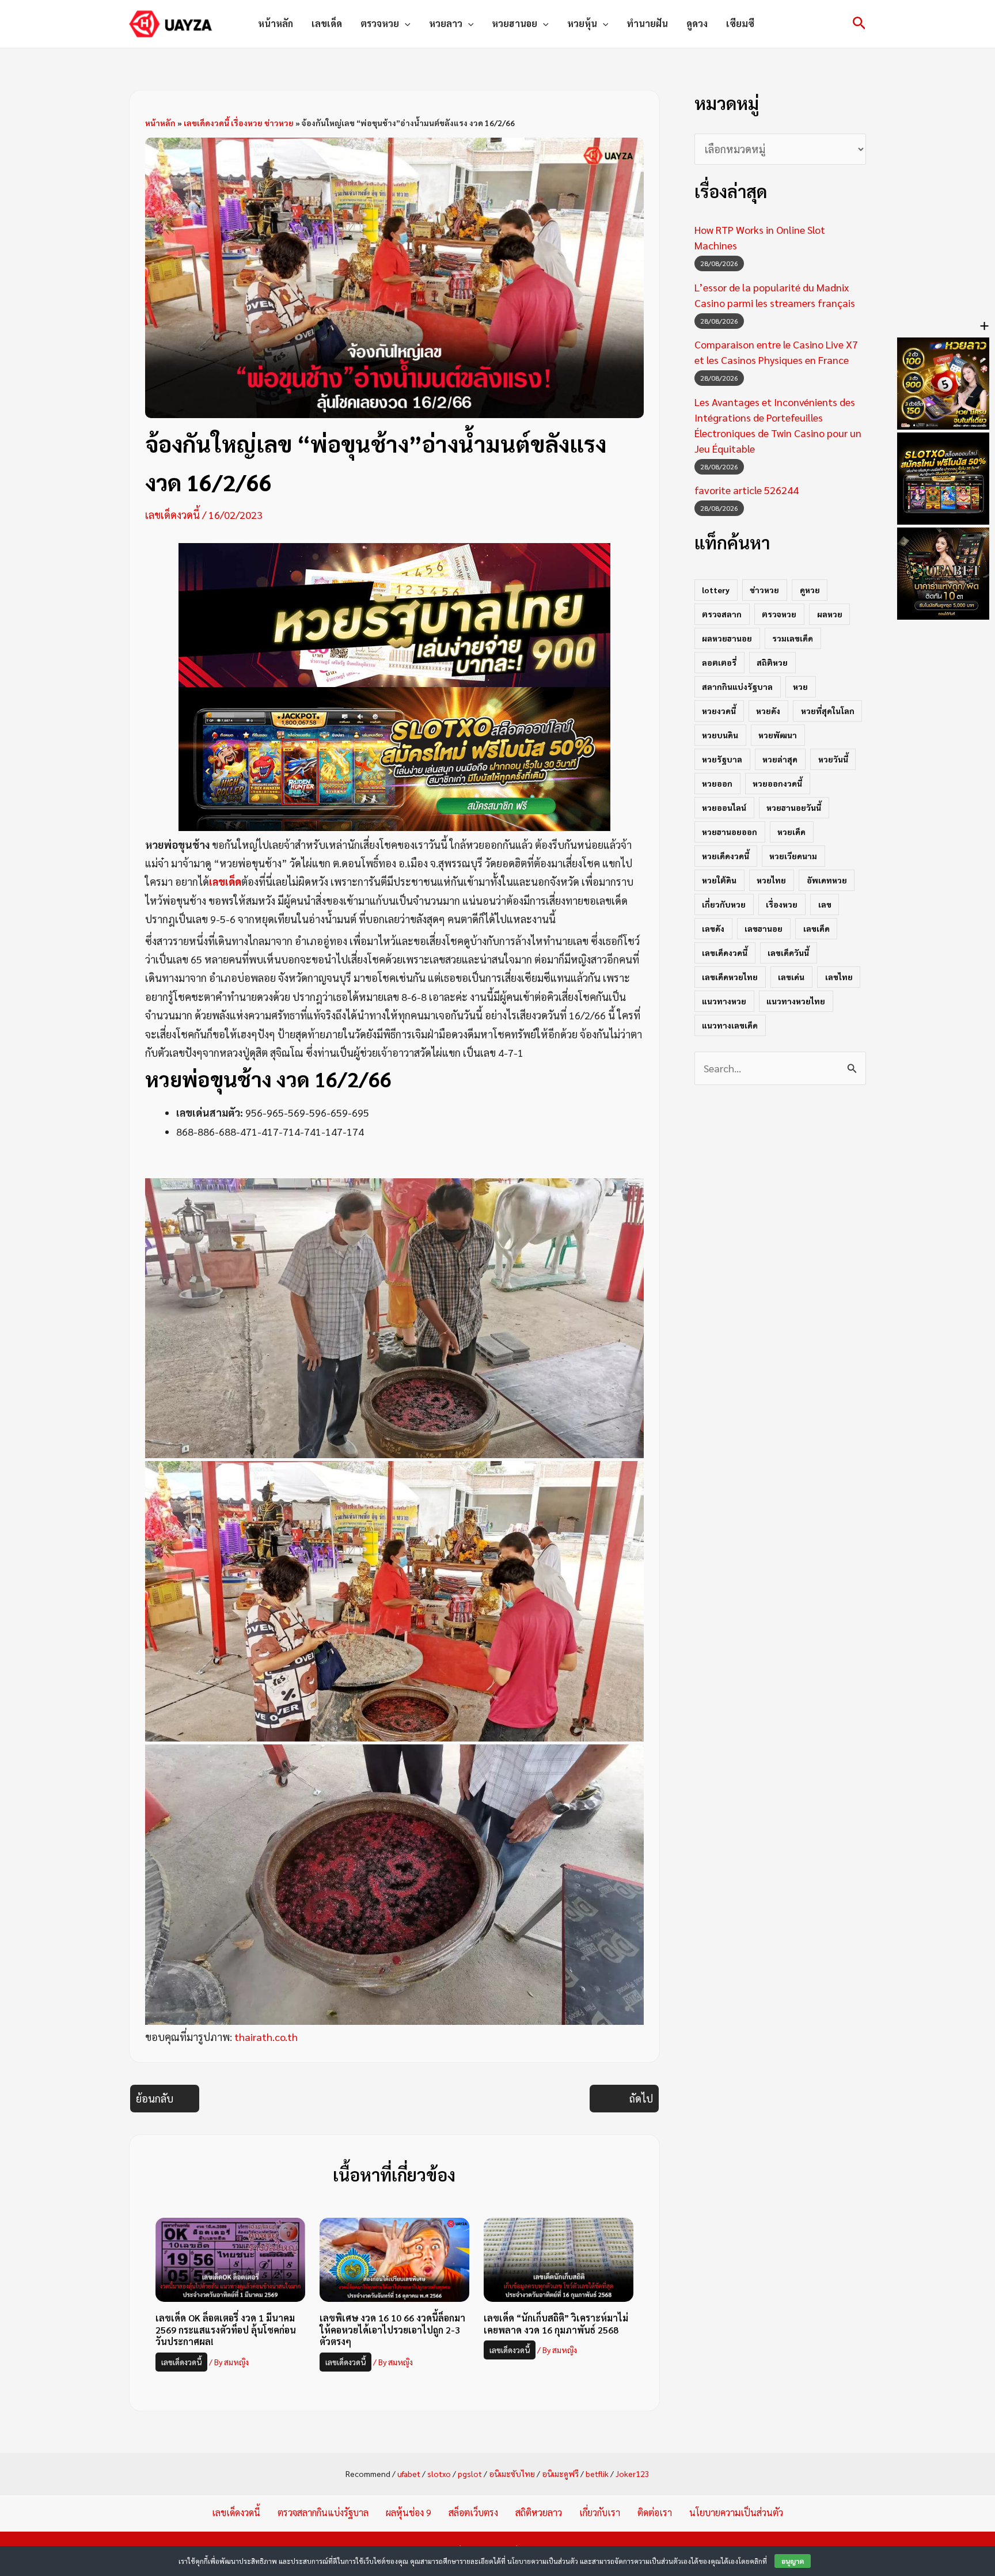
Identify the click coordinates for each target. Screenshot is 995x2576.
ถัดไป (641, 2098)
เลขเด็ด (327, 23)
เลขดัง (713, 928)
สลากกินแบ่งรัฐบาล (737, 686)
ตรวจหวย (380, 23)
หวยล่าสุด (780, 759)
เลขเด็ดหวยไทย (730, 977)
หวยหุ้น (582, 23)
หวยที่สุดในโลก (828, 711)
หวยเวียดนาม (793, 856)
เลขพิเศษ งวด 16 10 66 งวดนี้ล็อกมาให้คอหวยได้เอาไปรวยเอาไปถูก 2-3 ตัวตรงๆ (392, 2330)
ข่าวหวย (764, 590)
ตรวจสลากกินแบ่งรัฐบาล (323, 2512)
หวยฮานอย (514, 23)
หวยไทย (771, 880)
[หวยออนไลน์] (394, 613)
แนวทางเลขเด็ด (730, 1025)
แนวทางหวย (724, 1001)
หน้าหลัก (276, 23)
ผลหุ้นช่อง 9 (409, 2512)
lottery (716, 590)
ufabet (409, 2473)
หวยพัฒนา (778, 735)
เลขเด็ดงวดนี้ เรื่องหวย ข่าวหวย (239, 123)
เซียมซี (740, 23)
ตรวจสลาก (722, 614)
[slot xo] (394, 757)
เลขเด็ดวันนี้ (788, 953)
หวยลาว (446, 23)
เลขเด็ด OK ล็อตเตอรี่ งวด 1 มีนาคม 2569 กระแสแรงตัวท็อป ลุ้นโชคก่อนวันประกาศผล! (226, 2330)
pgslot (470, 2473)
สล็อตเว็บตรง (473, 2512)
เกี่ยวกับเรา (600, 2512)
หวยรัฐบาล (722, 759)
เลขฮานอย (764, 928)
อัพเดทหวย (827, 880)
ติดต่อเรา (655, 2512)
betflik (597, 2473)
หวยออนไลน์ (724, 807)
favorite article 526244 (747, 490)
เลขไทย (839, 977)
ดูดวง (697, 23)
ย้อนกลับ (155, 2098)
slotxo (439, 2473)
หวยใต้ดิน (719, 880)
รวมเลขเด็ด (793, 638)
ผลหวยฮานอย (727, 638)
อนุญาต (793, 2561)
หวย (800, 686)
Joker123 (633, 2473)
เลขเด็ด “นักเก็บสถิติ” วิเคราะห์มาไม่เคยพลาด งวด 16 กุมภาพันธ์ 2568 (556, 2324)
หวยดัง (768, 711)
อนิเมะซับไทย (512, 2473)
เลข (825, 904)
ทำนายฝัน (647, 23)
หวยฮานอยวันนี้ (794, 807)
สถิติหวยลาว (539, 2512)
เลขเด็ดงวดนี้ (172, 515)
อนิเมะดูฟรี (560, 2473)
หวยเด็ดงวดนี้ (726, 856)
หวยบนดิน (720, 735)
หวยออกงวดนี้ (777, 783)
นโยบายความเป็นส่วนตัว (736, 2512)
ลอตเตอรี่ (719, 662)
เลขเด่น (791, 977)
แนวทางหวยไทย (796, 1001)
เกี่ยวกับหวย (724, 904)
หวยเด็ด (791, 832)
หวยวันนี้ (833, 759)
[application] (405, 24)
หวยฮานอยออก (730, 832)
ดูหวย (810, 590)
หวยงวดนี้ (719, 711)
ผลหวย (830, 614)
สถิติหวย (772, 662)
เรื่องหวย (782, 904)
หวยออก (717, 783)
